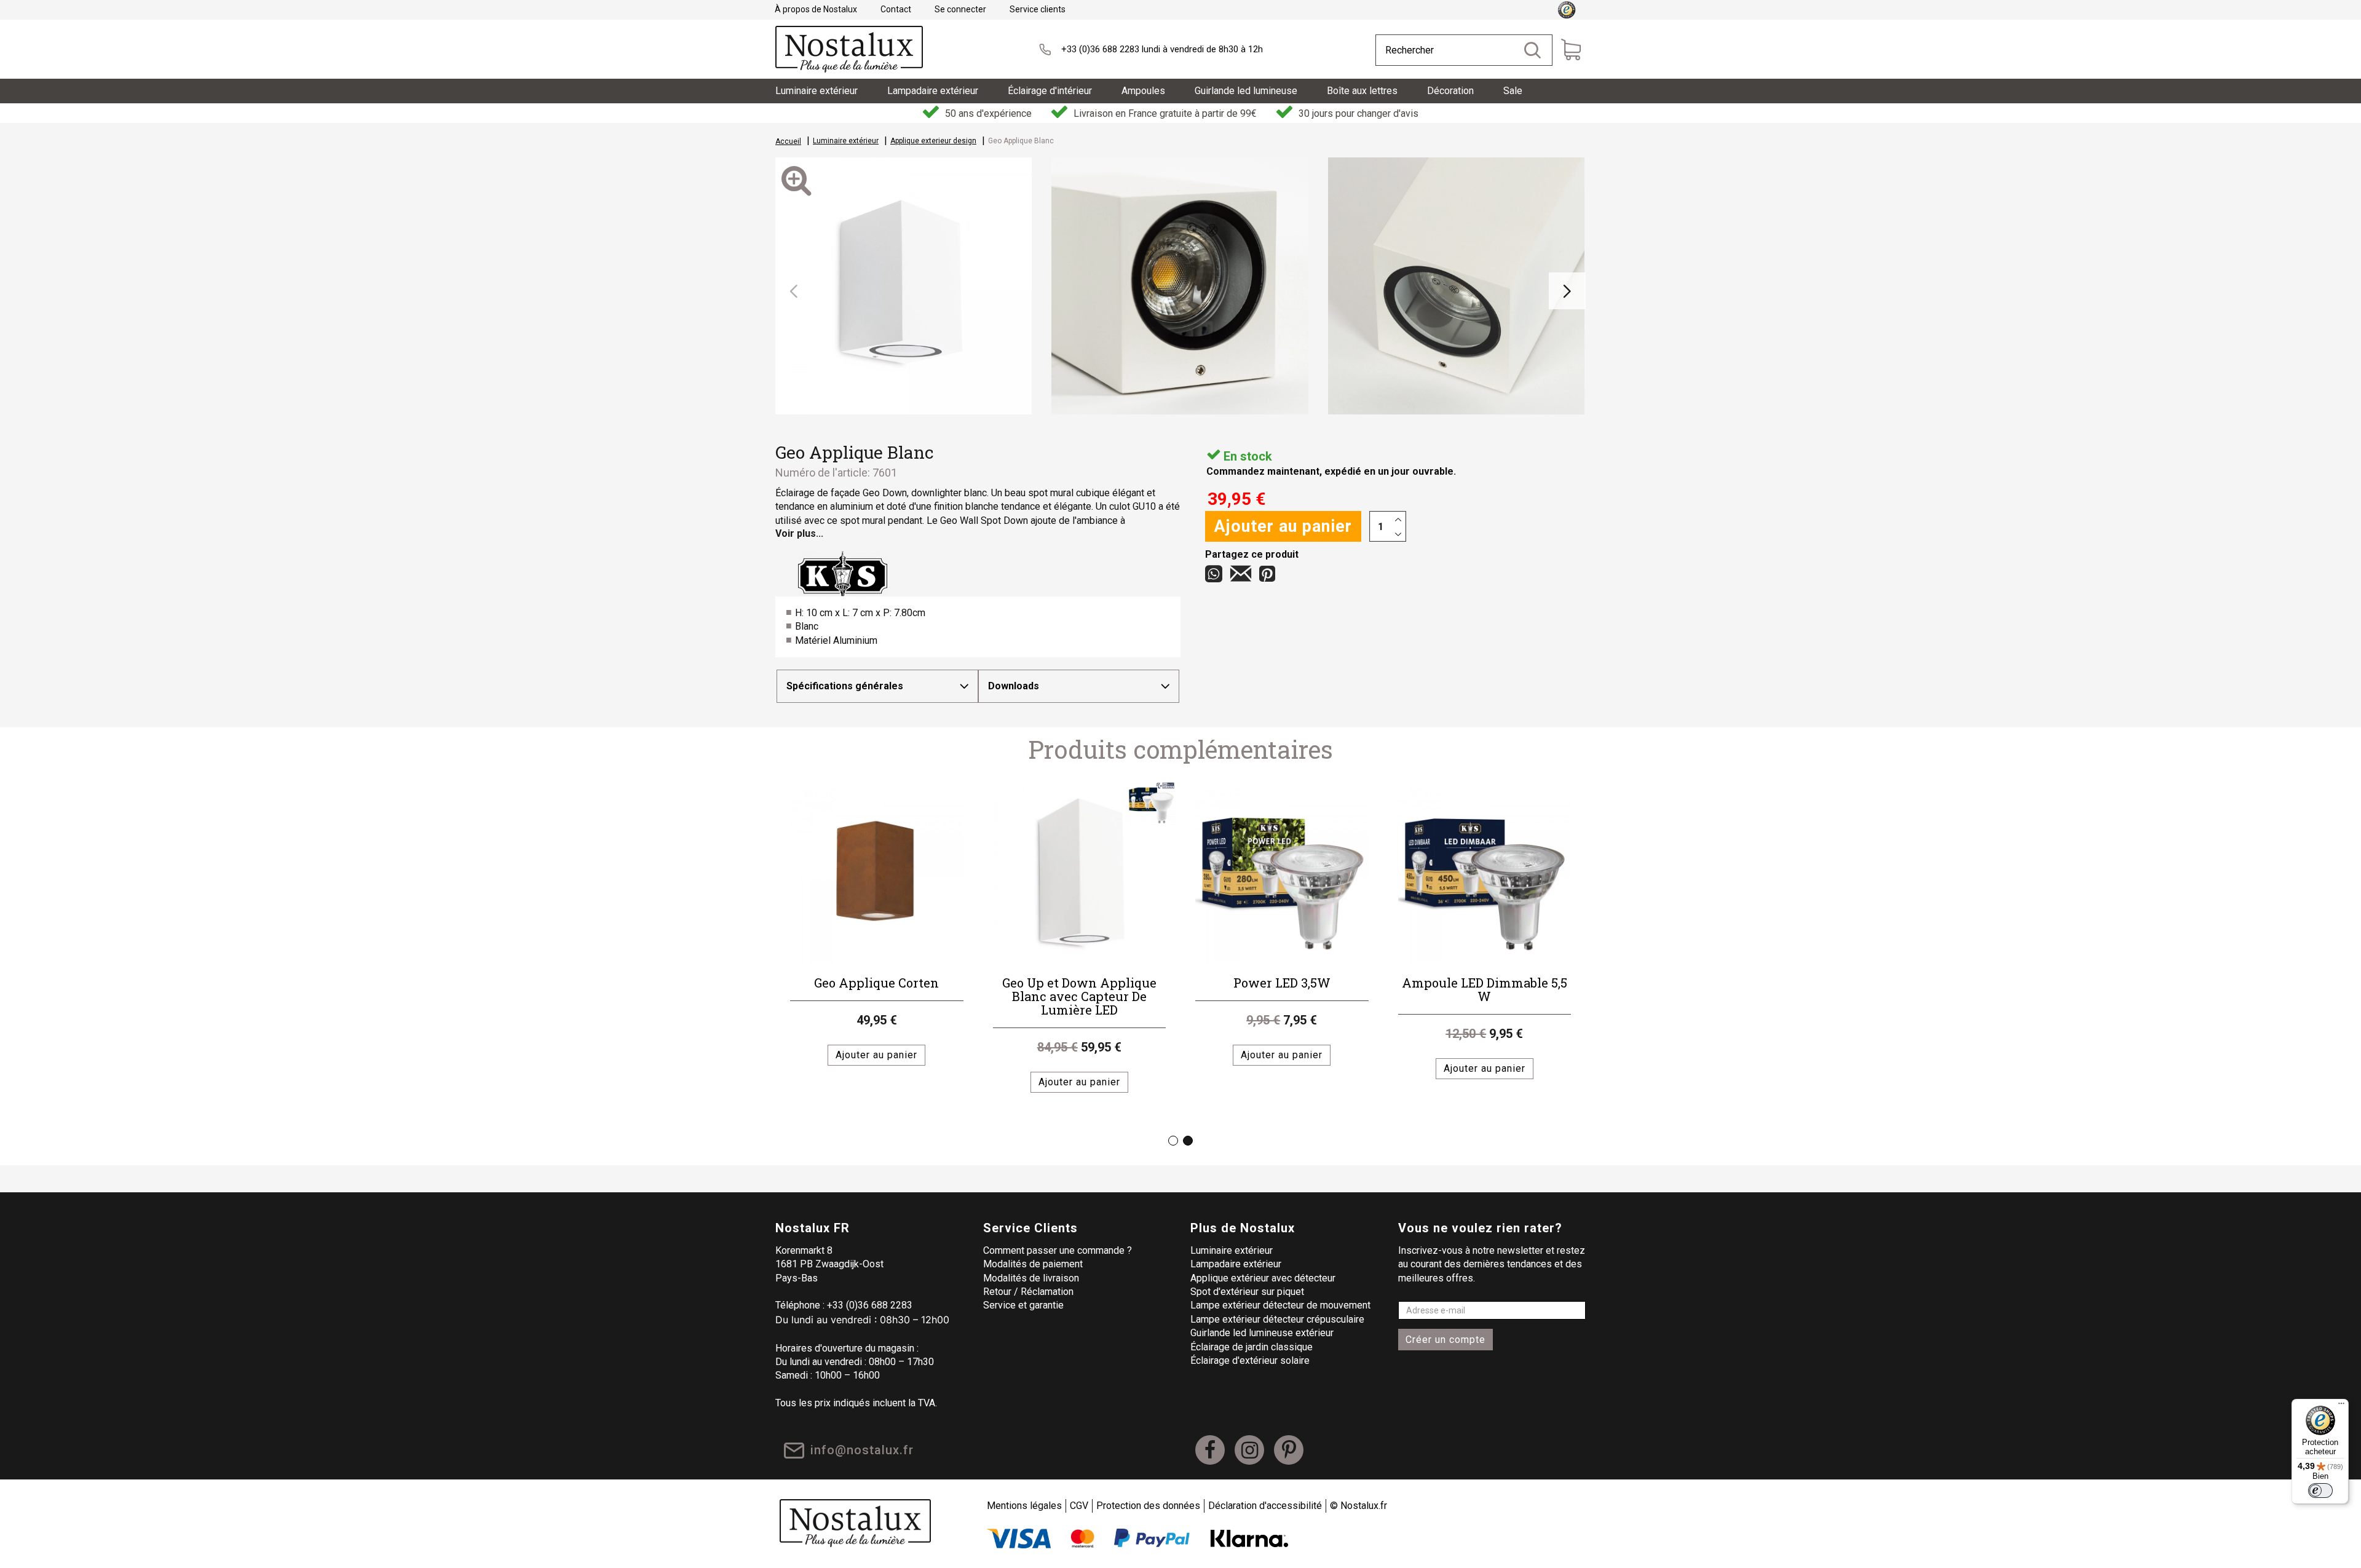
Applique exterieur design (933, 141)
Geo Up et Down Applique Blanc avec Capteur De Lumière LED (1079, 996)
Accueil (788, 141)
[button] (794, 291)
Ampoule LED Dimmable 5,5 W (1485, 989)
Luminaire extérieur (846, 141)
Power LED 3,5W (1282, 983)
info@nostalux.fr (862, 1450)
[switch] (2320, 1491)
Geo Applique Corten (876, 983)
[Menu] (2341, 1406)
